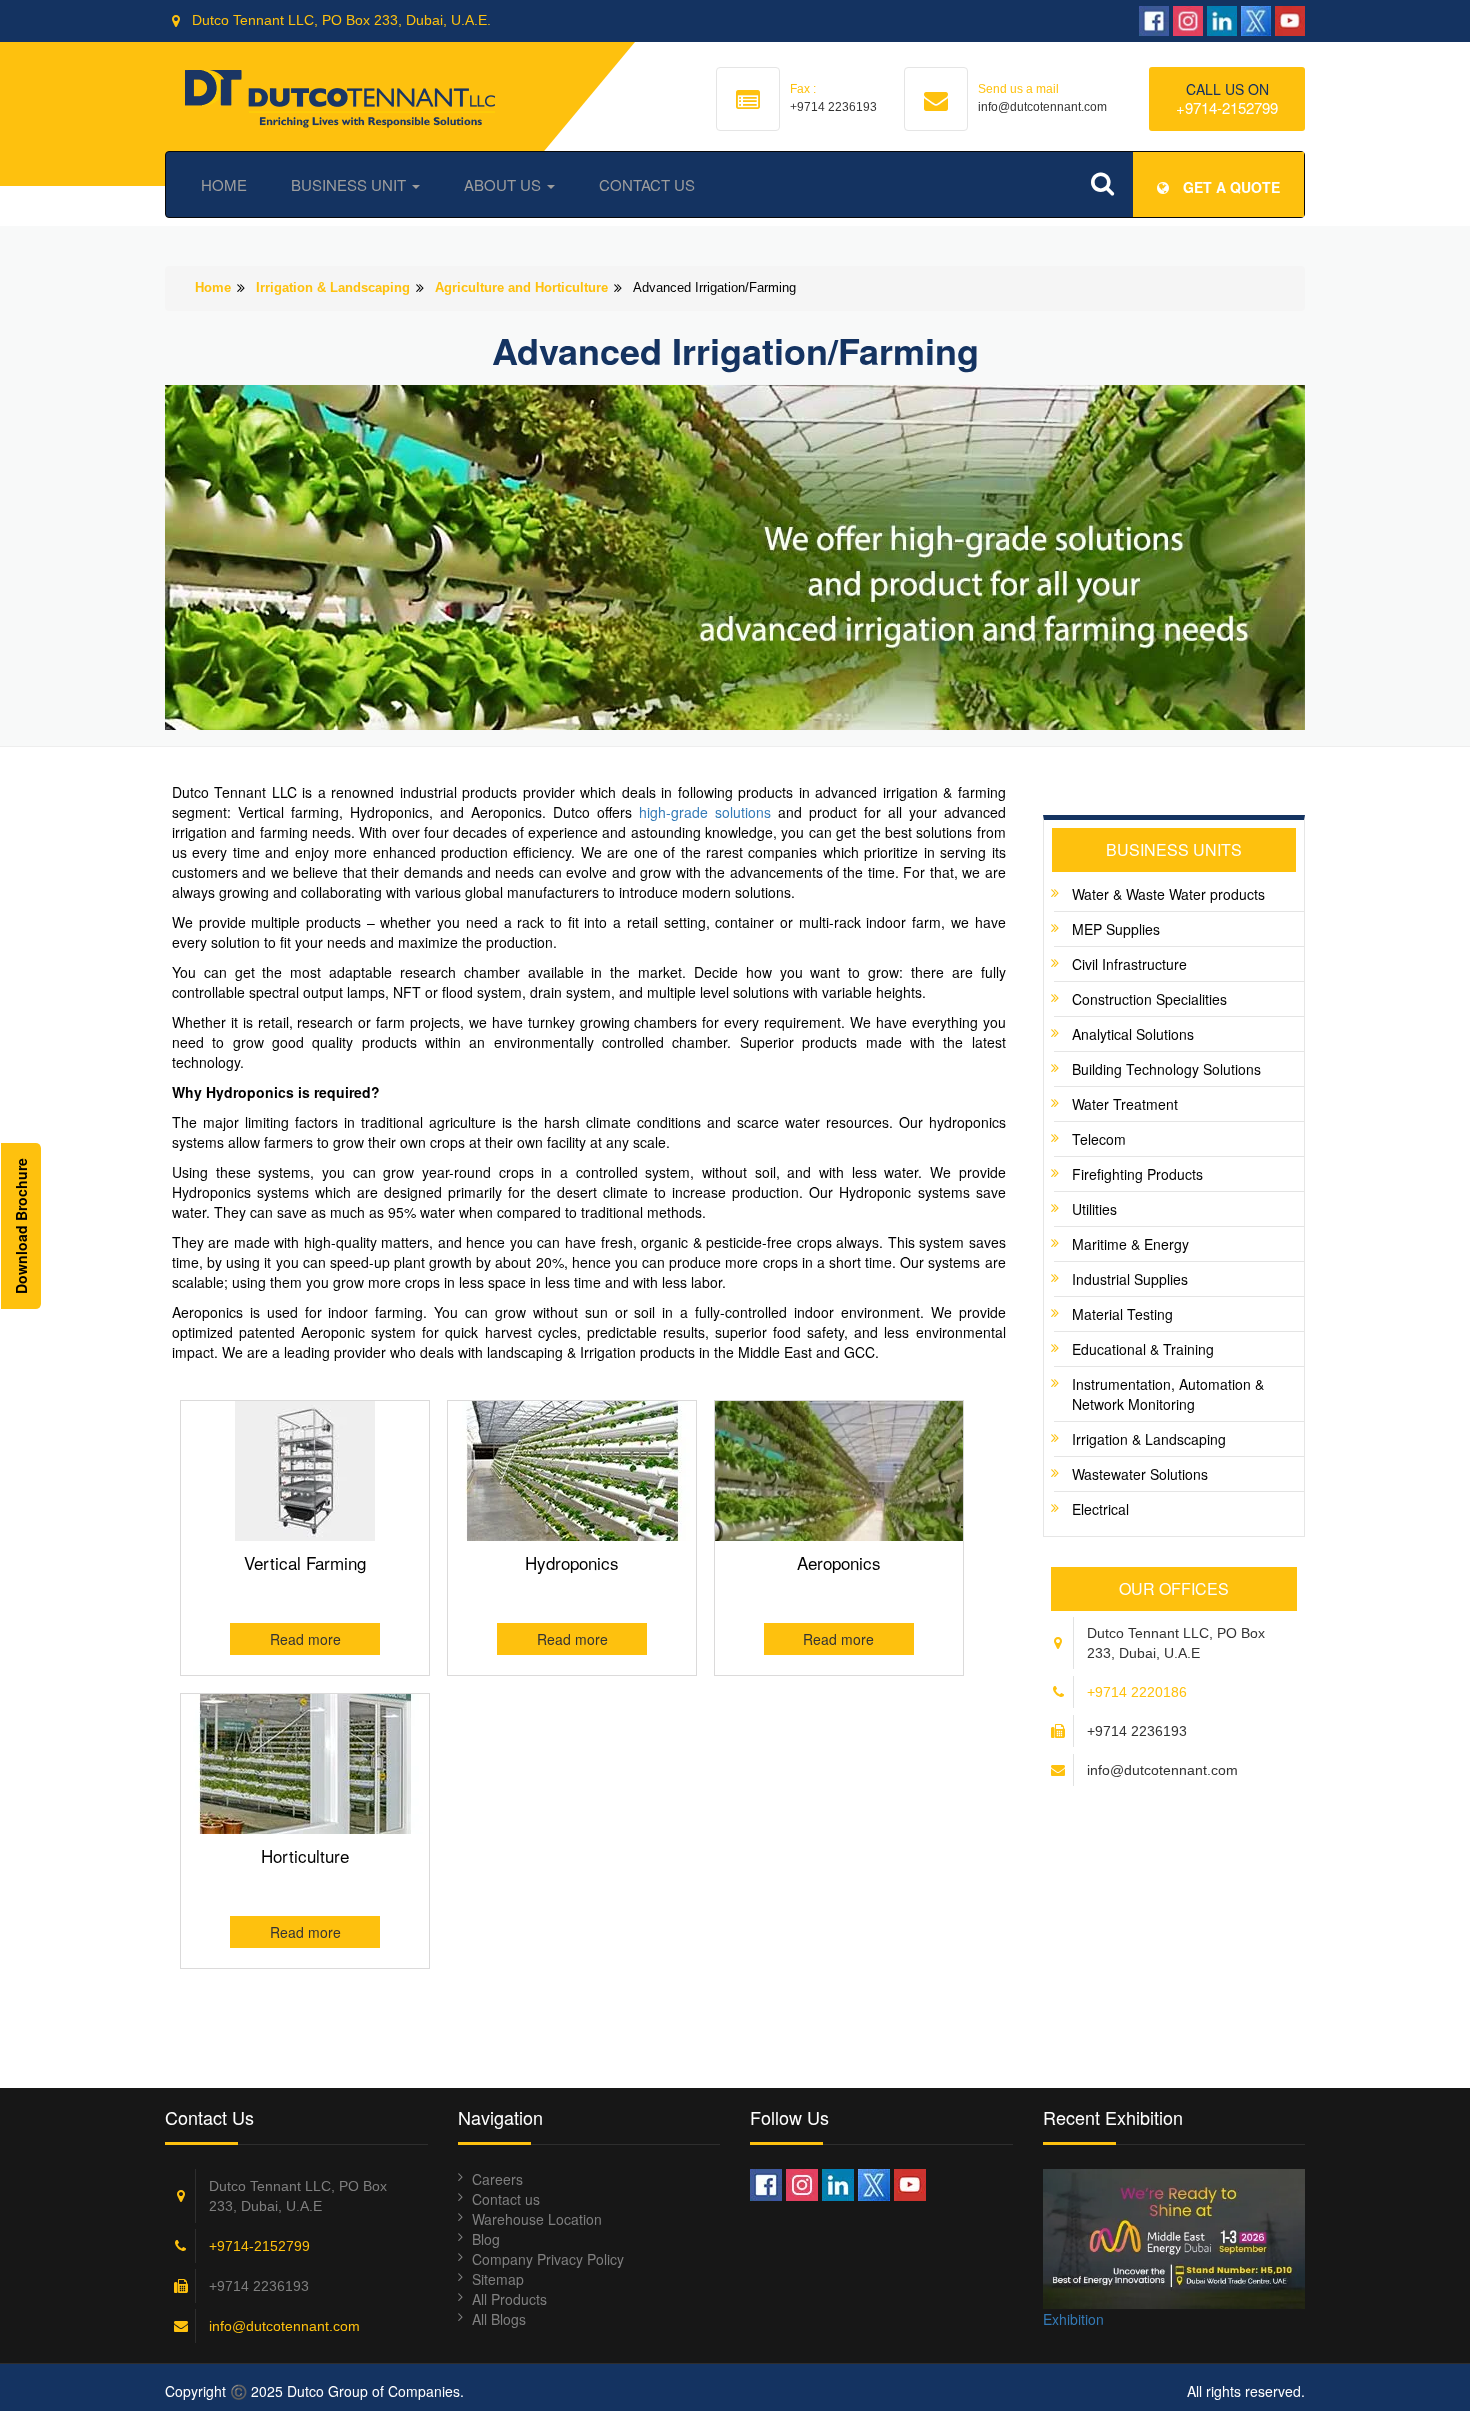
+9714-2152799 (1227, 107)
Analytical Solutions (1133, 1034)
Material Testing (1122, 1314)
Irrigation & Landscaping (333, 287)
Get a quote (1229, 187)
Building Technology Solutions (1166, 1069)
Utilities (1094, 1209)
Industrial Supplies (1130, 1279)
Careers (497, 2179)
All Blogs (499, 2319)
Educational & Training (1143, 1349)
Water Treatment (1125, 1104)
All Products (509, 2299)
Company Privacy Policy (548, 2259)
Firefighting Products (1137, 1174)
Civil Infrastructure (1129, 964)
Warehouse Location (537, 2219)
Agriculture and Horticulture (521, 287)
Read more (305, 1639)
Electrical (1100, 1509)
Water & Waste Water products (1168, 894)
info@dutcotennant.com (284, 2326)
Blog (486, 2239)
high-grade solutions (705, 812)
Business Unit (350, 184)
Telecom (1099, 1139)
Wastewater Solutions (1140, 1474)
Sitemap (498, 2279)
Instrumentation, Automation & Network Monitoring (1168, 1394)
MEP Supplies (1116, 929)
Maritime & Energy (1130, 1244)
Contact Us (647, 184)
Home (224, 184)
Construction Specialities (1149, 999)
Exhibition (1073, 2319)
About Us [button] (504, 184)
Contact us (506, 2199)
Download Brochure (21, 1226)
